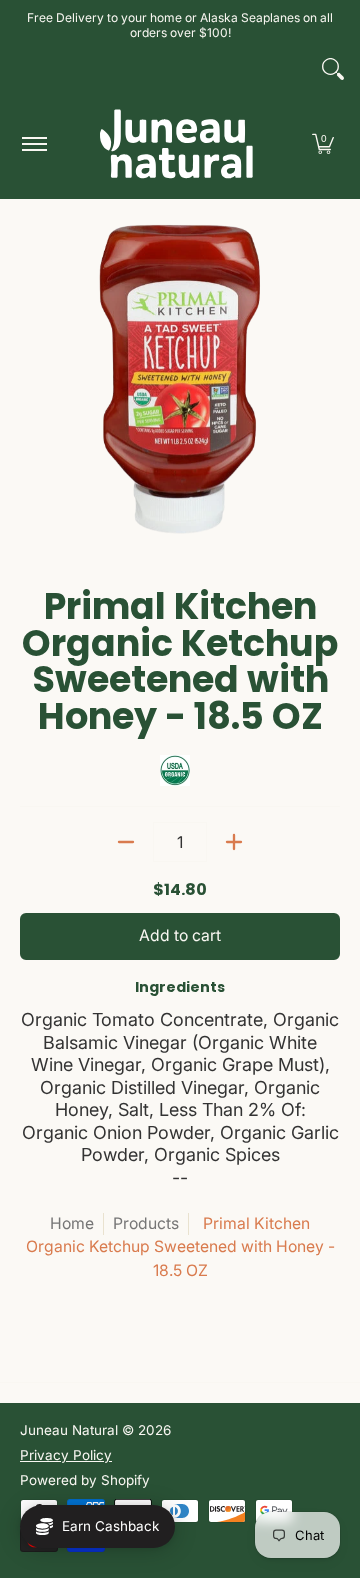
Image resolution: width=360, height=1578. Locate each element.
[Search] (333, 69)
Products (146, 1223)
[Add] (234, 842)
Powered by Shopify (85, 1480)
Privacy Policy (66, 1455)
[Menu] (33, 143)
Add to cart (180, 935)
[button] (323, 143)
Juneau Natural (69, 1430)
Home (72, 1223)
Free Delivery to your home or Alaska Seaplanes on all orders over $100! (180, 25)
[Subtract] (126, 842)
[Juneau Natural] (177, 143)
